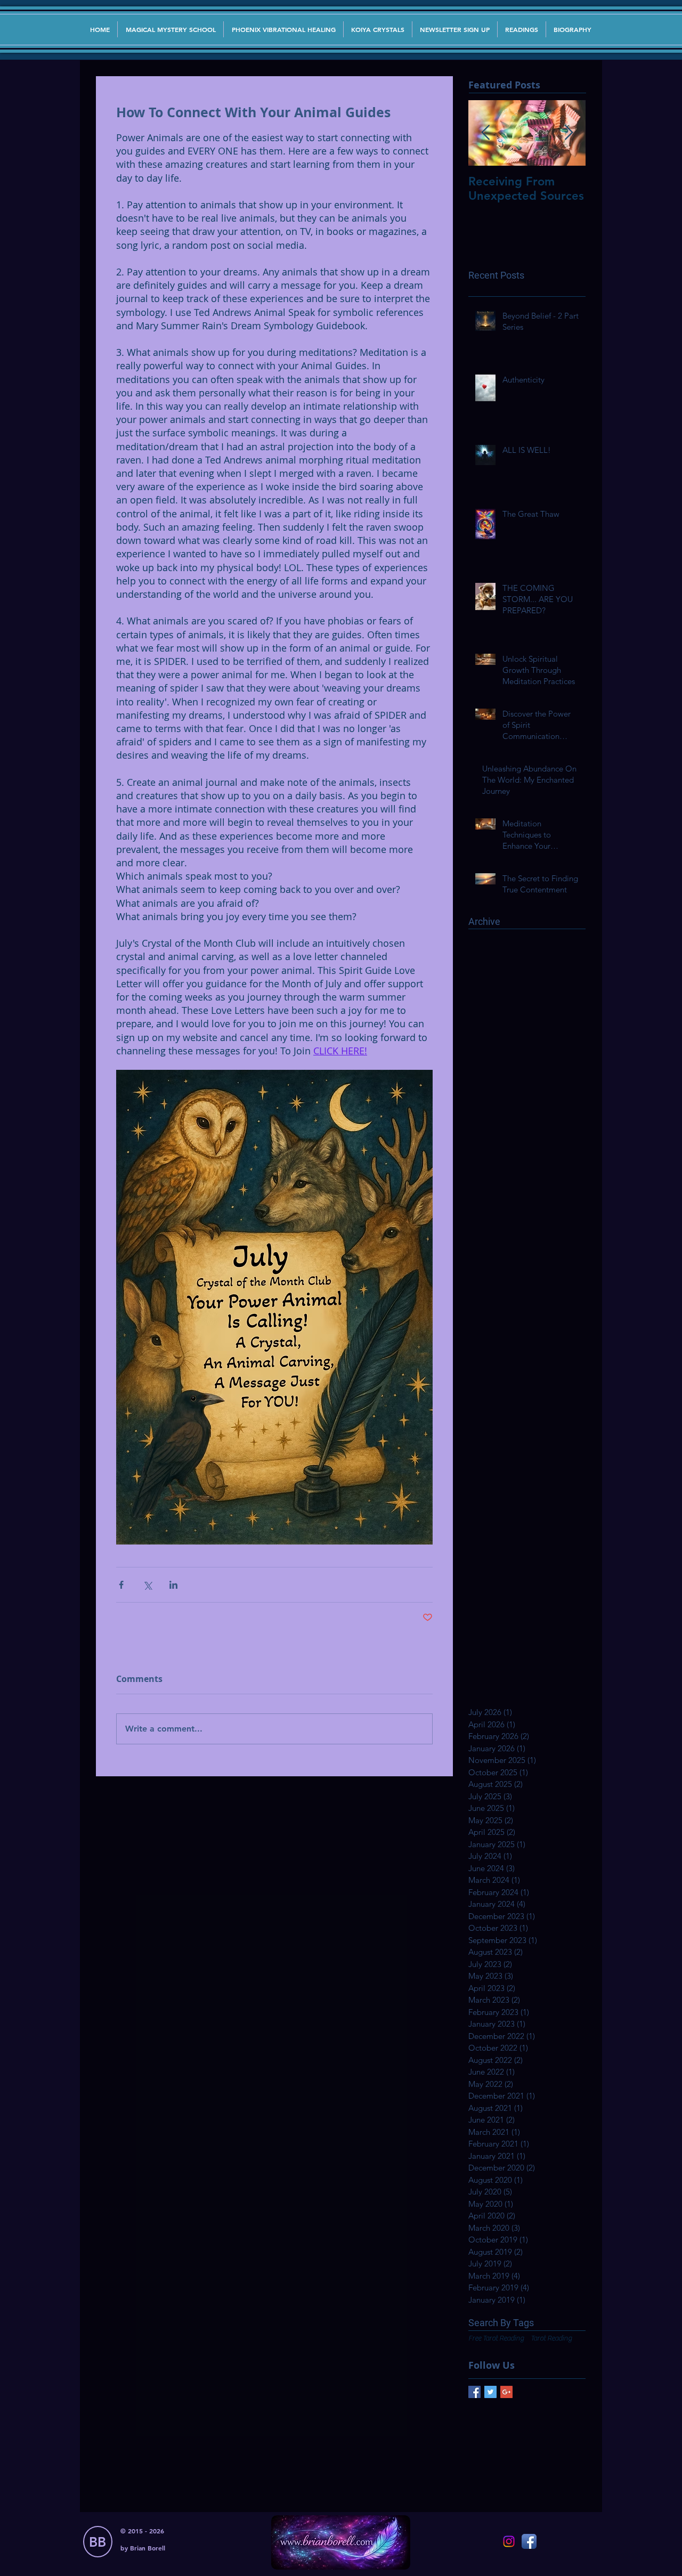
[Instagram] (509, 2541)
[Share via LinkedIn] (173, 1585)
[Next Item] (569, 133)
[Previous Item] (485, 133)
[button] (455, 29)
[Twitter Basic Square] (490, 2392)
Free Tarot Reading (496, 2338)
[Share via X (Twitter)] (147, 1585)
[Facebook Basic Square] (474, 2392)
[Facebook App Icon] (529, 2541)
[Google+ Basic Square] (506, 2392)
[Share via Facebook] (121, 1585)
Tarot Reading (551, 2338)
